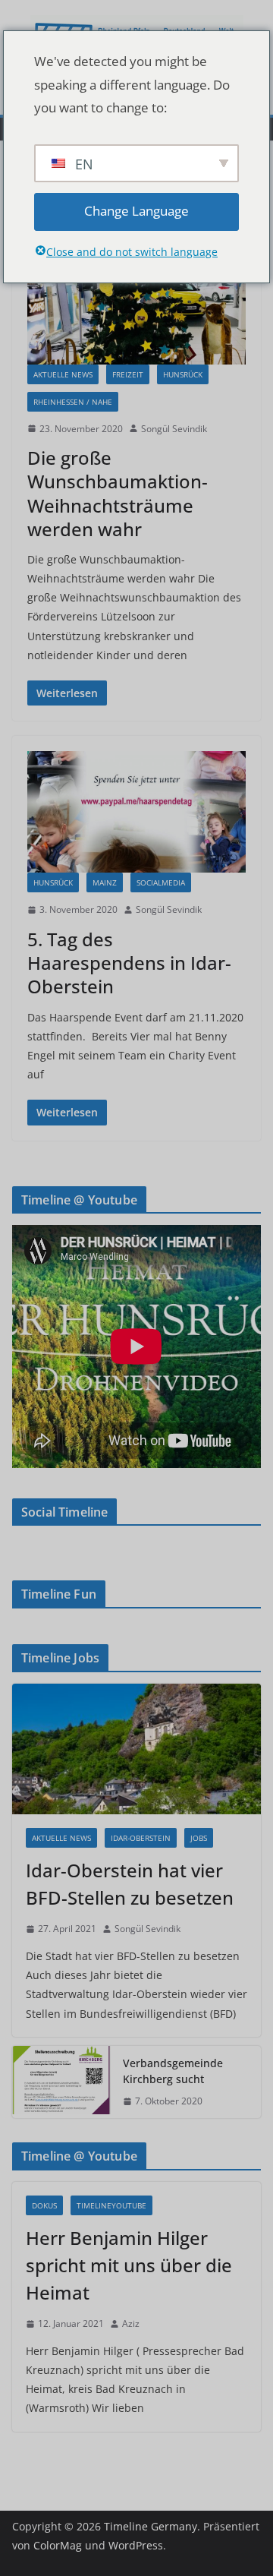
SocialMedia (161, 882)
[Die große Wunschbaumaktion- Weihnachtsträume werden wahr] (136, 303)
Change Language (136, 211)
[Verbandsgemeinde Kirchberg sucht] (61, 2082)
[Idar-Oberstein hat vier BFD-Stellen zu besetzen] (136, 1749)
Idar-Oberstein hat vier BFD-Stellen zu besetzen (130, 1884)
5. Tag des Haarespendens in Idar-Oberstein (129, 963)
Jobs (199, 1838)
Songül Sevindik (174, 429)
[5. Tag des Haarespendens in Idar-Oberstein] (136, 812)
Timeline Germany (151, 2526)
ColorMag (58, 2545)
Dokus (44, 2205)
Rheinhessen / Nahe (73, 402)
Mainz (105, 882)
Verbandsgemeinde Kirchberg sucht (173, 2071)
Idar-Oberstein (141, 1838)
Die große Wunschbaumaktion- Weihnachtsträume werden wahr (118, 493)
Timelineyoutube (111, 2205)
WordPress (136, 2545)
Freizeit (128, 374)
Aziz (131, 2323)
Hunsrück (183, 374)
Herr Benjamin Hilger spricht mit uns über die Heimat (129, 2265)
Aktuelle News (63, 374)
